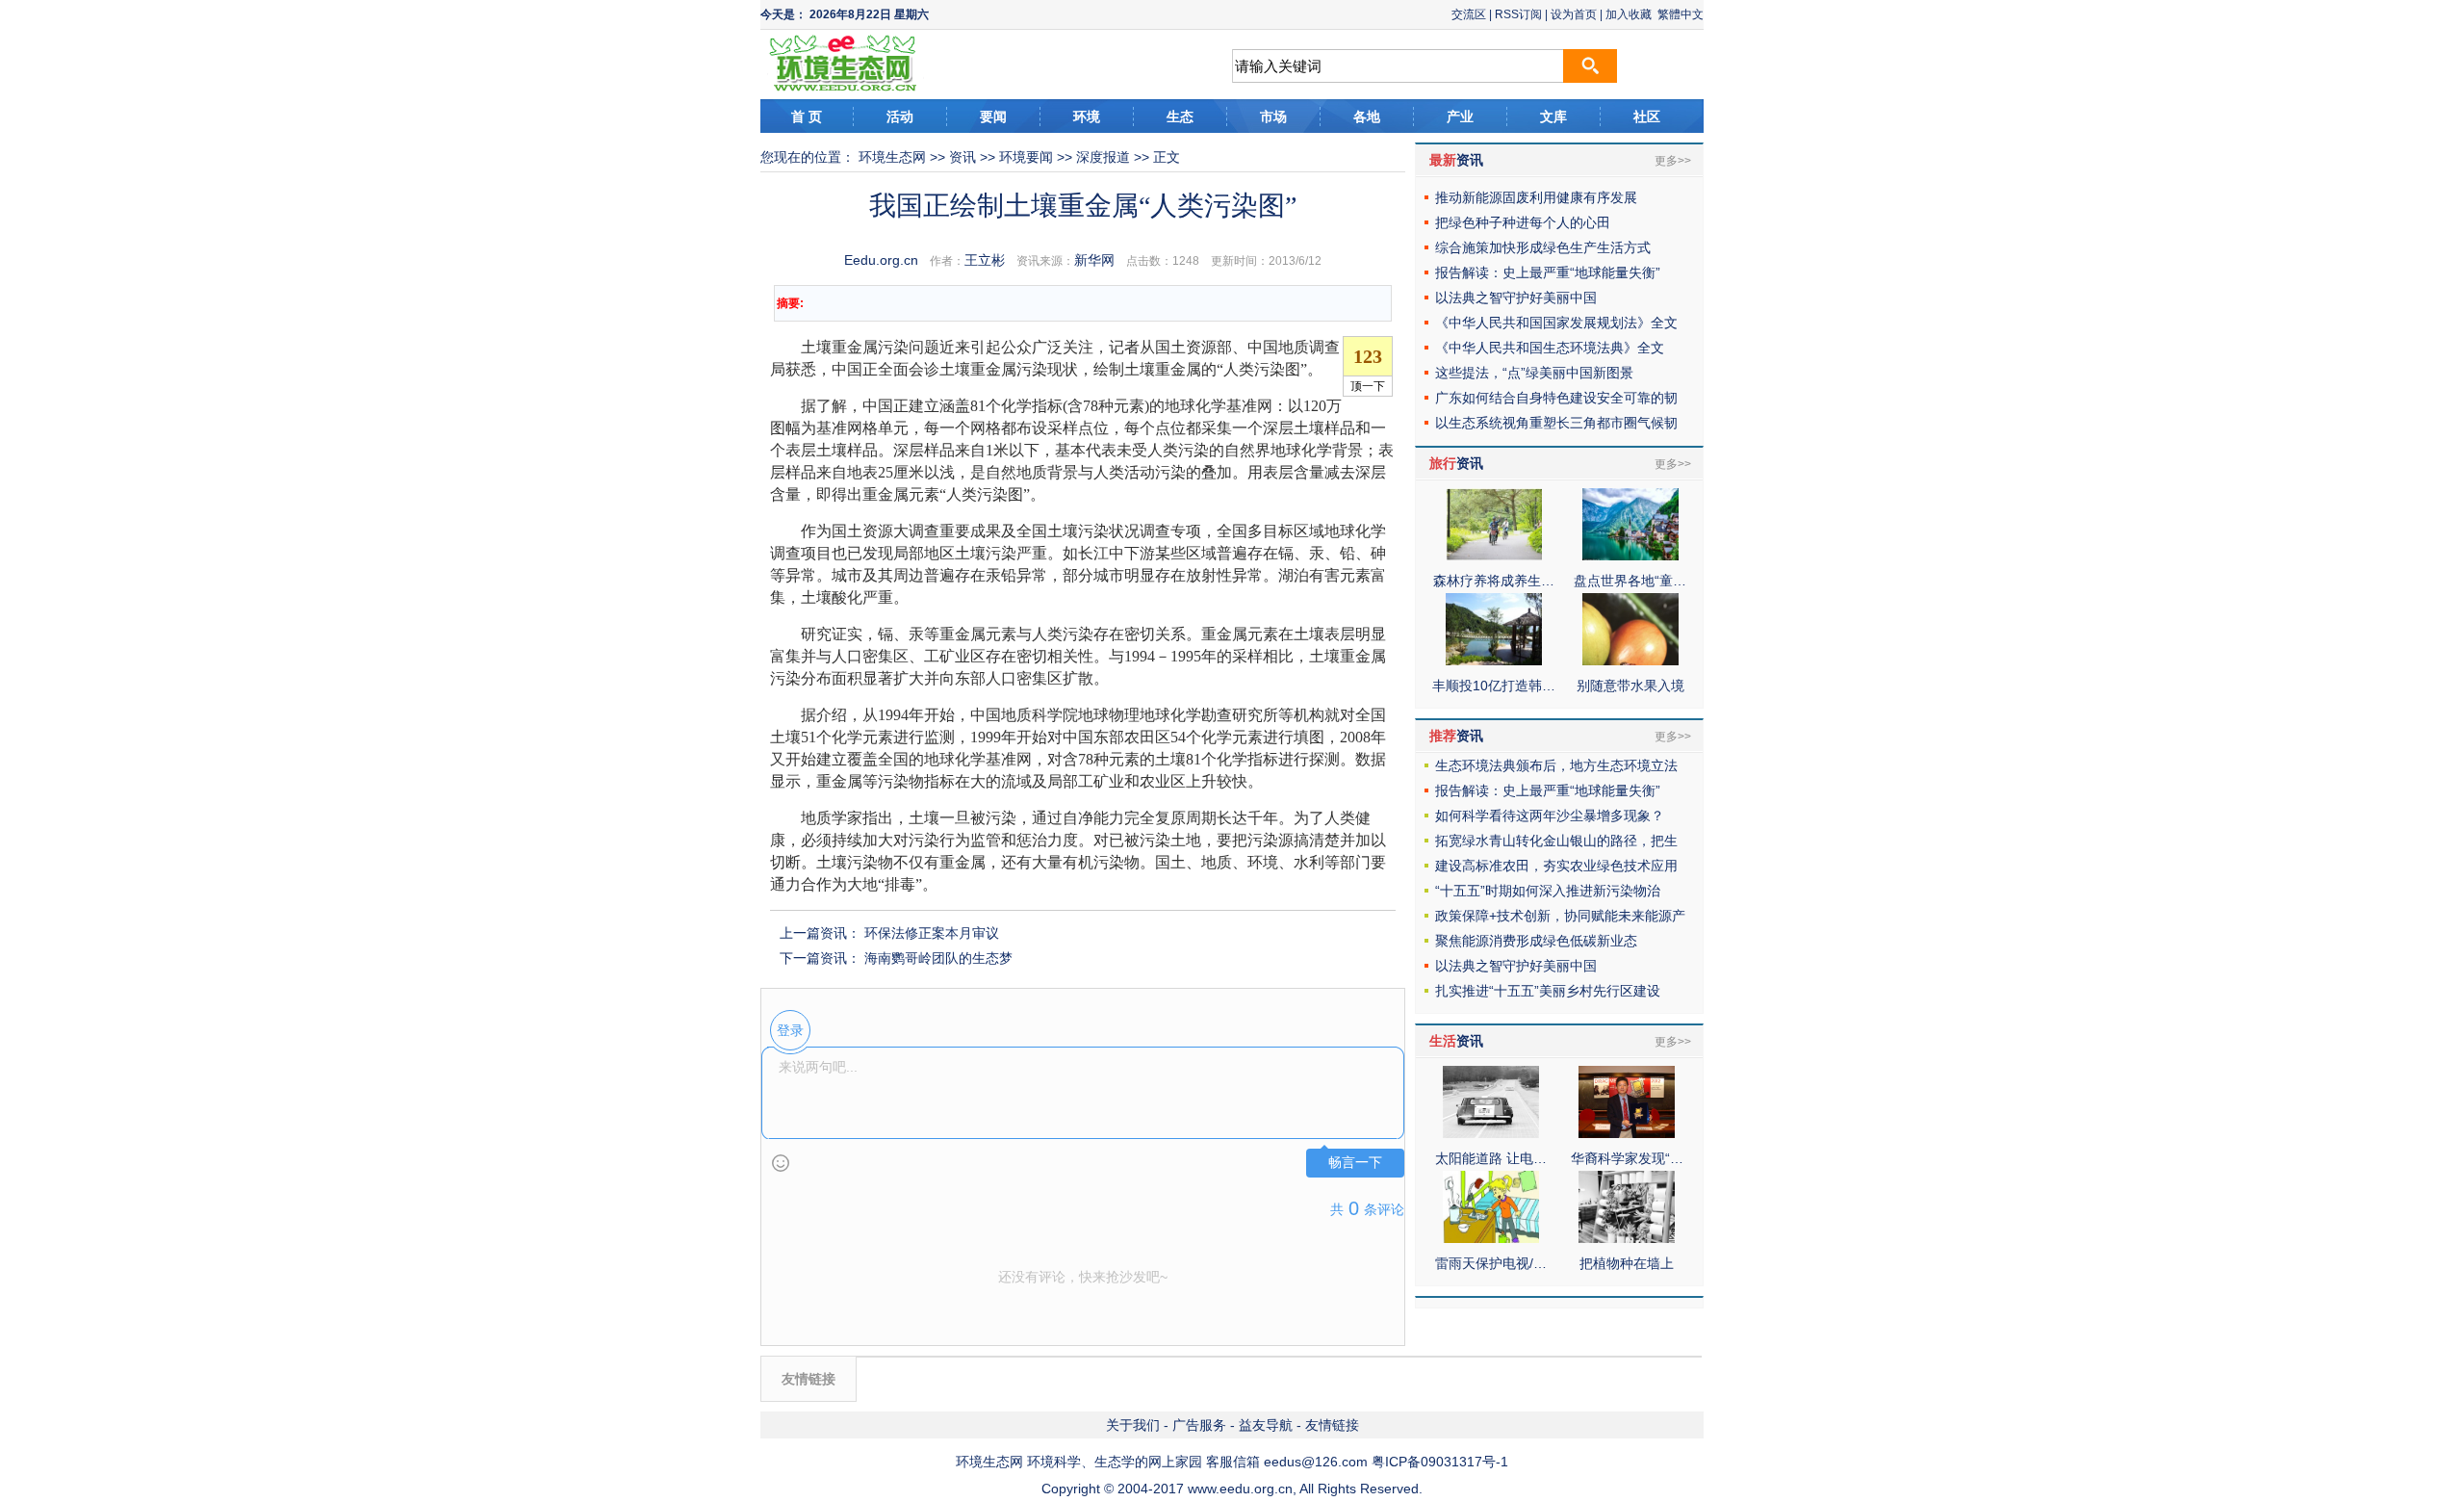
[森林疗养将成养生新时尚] (1494, 556)
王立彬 (985, 260)
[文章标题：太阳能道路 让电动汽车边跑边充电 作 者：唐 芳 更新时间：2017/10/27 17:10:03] (1491, 1133)
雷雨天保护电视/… (1491, 1263)
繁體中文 (1681, 14)
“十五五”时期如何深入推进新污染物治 (1548, 891)
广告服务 (1199, 1425)
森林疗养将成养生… (1494, 581)
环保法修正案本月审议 (932, 933)
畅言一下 (1355, 1163)
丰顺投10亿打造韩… (1494, 686)
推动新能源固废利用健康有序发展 (1536, 197)
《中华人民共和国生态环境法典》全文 (1550, 348)
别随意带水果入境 (1630, 686)
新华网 (1094, 260)
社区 (1647, 117)
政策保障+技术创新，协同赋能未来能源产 (1560, 916)
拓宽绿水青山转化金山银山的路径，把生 (1556, 841)
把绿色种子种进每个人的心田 (1523, 222)
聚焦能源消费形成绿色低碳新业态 (1536, 941)
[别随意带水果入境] (1630, 660)
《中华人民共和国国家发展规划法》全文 (1556, 323)
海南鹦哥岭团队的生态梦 (938, 958)
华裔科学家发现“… (1627, 1158)
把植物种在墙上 (1627, 1263)
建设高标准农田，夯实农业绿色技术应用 (1556, 866)
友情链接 (1332, 1425)
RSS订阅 (1518, 14)
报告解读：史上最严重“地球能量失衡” (1548, 272)
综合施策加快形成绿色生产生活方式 (1543, 247)
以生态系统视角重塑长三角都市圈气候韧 (1556, 423)
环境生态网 (892, 157)
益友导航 (1266, 1425)
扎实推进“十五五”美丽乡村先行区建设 (1548, 991)
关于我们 (1133, 1425)
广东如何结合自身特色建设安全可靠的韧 (1556, 398)
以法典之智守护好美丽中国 (1516, 298)
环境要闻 (1026, 157)
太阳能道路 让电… (1491, 1158)
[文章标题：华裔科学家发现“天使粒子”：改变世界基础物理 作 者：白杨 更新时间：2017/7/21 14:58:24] (1627, 1133)
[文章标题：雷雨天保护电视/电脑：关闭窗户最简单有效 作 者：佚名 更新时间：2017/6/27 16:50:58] (1491, 1238)
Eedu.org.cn (881, 260)
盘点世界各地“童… (1630, 581)
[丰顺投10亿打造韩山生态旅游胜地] (1494, 660)
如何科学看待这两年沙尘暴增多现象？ (1550, 816)
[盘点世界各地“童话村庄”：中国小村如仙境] (1630, 556)
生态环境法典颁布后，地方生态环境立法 (1556, 765)
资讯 (962, 157)
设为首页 (1574, 14)
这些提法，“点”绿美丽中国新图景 (1534, 373)
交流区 (1469, 14)
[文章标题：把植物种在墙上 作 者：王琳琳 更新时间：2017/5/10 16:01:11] (1627, 1238)
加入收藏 (1629, 14)
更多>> (1673, 161)
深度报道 (1103, 157)
